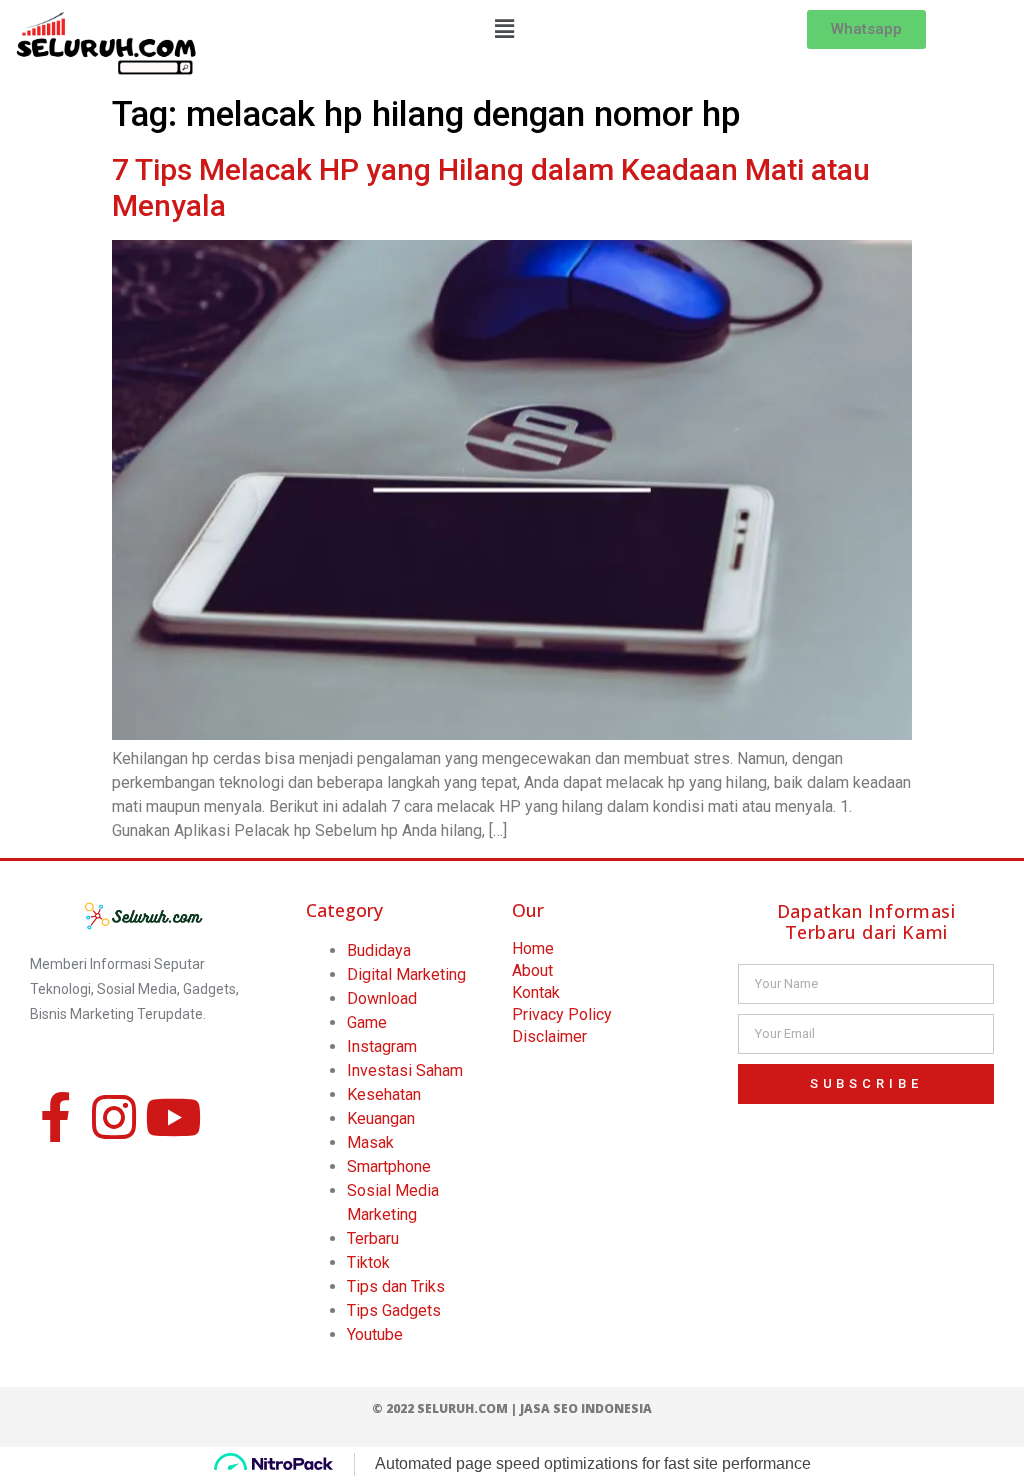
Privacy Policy (562, 1014)
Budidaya (379, 950)
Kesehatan (384, 1094)
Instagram (382, 1046)
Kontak (536, 992)
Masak (370, 1142)
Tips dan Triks (396, 1286)
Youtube (375, 1334)
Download (382, 998)
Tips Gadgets (394, 1310)
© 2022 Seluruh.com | (446, 1408)
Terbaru (373, 1238)
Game (367, 1022)
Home (533, 948)
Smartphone (389, 1166)
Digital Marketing (406, 974)
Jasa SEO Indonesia (586, 1408)
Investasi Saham (405, 1070)
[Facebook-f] (55, 1117)
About (532, 970)
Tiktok (368, 1262)
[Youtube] (173, 1117)
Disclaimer (549, 1036)
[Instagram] (114, 1117)
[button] (505, 29)
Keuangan (381, 1118)
